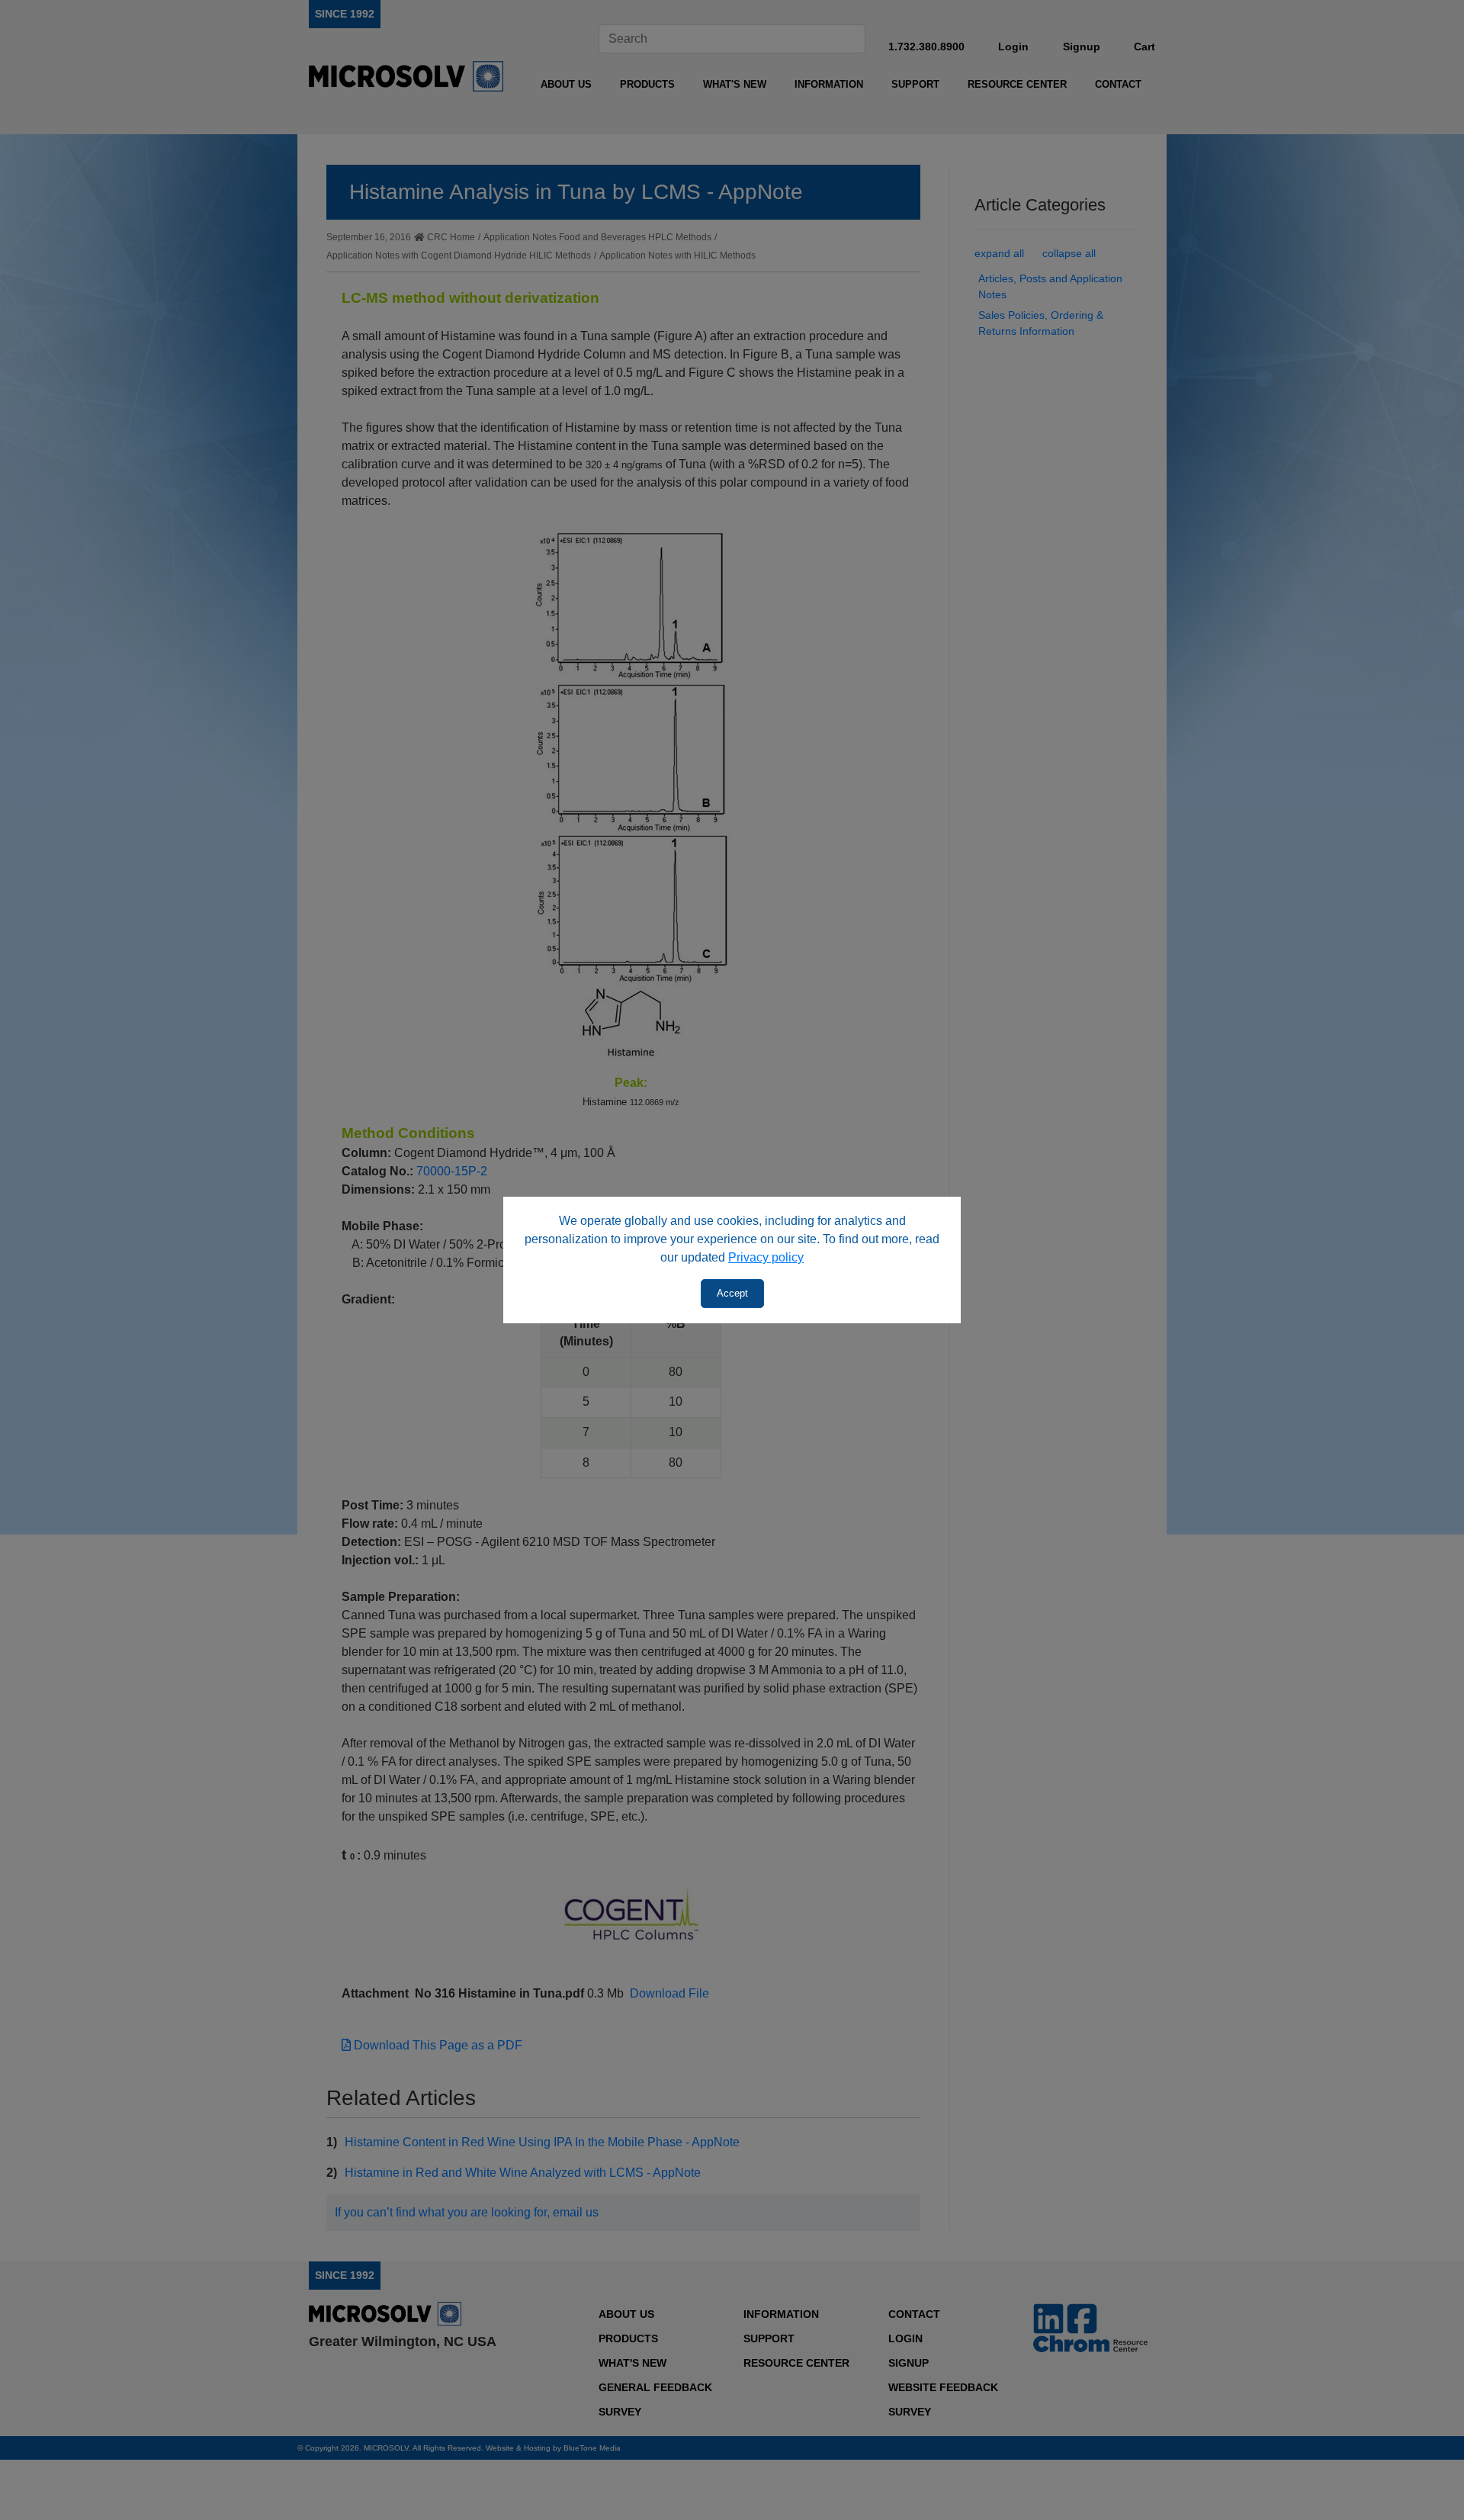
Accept (732, 1293)
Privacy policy (766, 1257)
